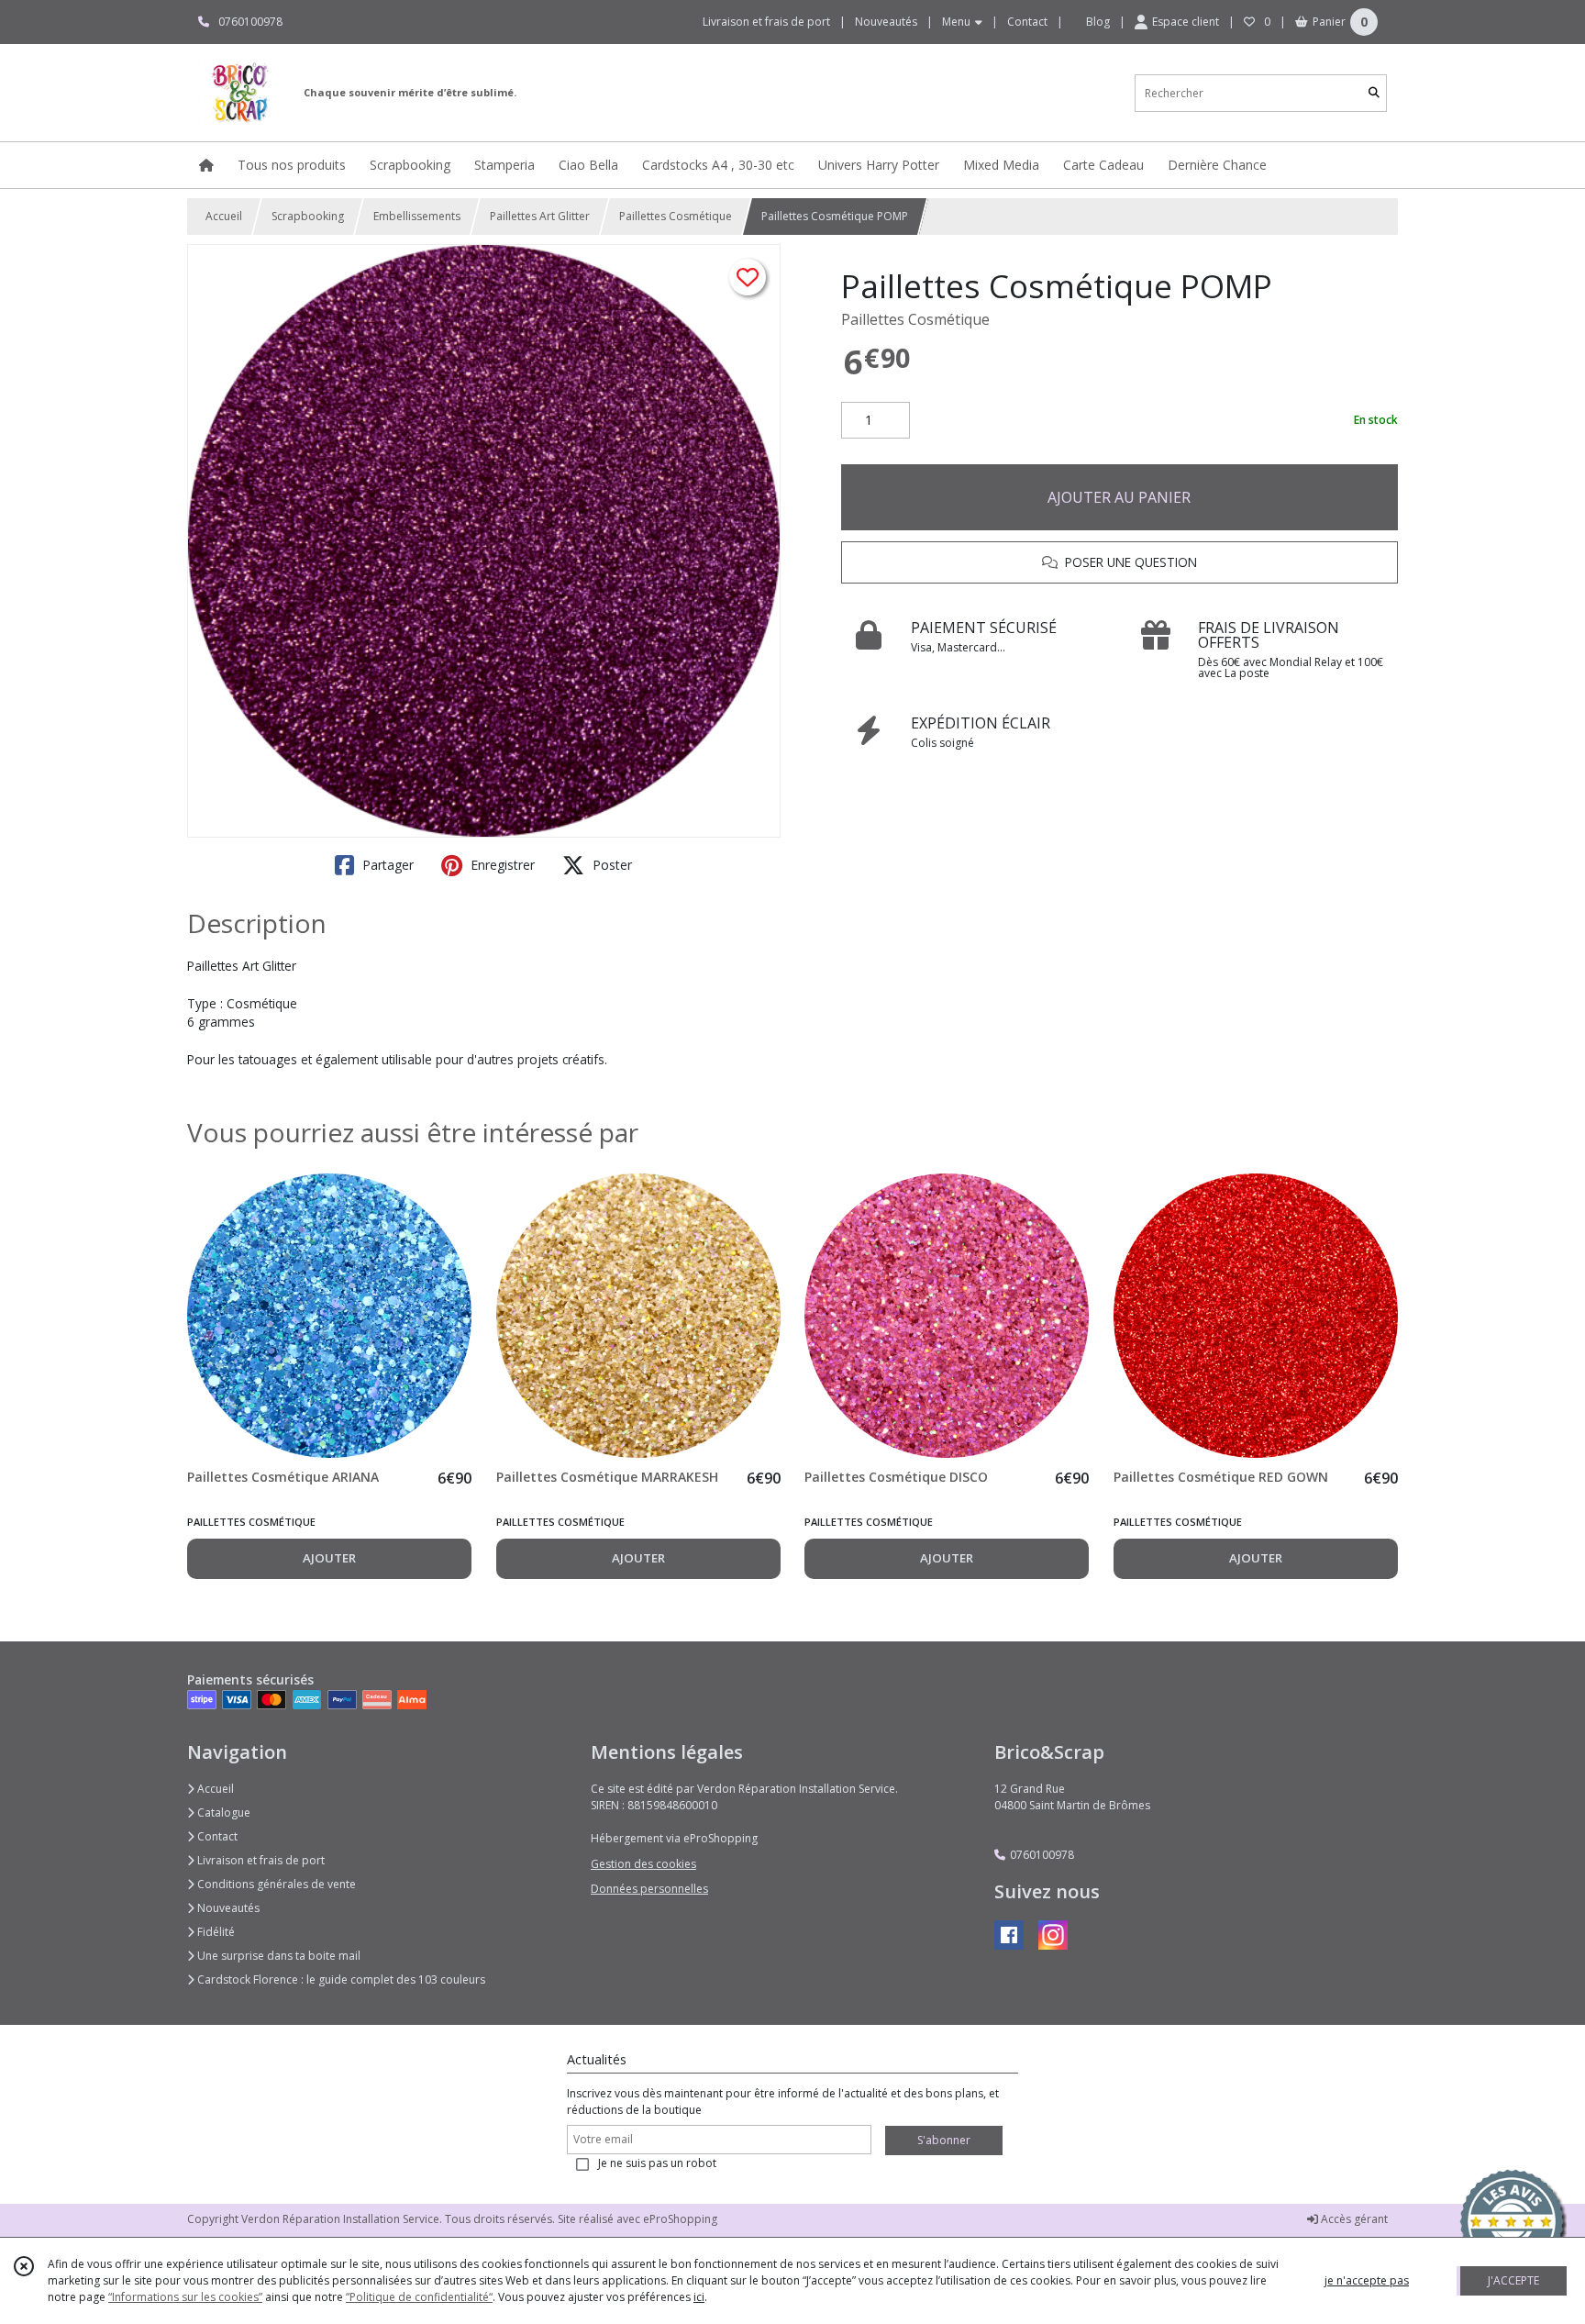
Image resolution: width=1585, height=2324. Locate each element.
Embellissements (417, 216)
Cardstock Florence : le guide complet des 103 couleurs (340, 1979)
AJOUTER (329, 1558)
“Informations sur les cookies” (185, 2297)
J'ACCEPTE (1513, 2280)
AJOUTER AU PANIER (1119, 497)
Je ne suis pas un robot (657, 2163)
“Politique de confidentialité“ (419, 2297)
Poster (610, 865)
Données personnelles (649, 1889)
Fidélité (215, 1932)
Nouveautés (227, 1908)
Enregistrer (501, 865)
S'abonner (944, 2140)
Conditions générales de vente (275, 1884)
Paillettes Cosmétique (676, 216)
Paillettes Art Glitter (540, 216)
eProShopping (680, 2219)
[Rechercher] (1374, 93)
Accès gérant (1353, 2219)
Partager (386, 865)
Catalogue (222, 1812)
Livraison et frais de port (260, 1860)
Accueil (224, 216)
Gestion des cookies (643, 1864)
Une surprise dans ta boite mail (277, 1956)
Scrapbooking (308, 216)
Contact (1027, 22)
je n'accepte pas (1367, 2280)
